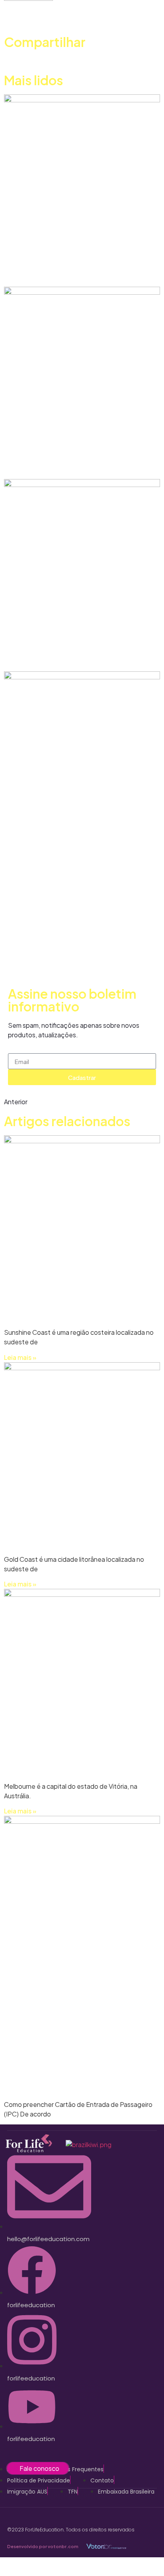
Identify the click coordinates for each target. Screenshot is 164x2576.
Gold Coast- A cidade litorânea (62, 459)
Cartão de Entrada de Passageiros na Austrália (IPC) (69, 929)
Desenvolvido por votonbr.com (43, 2546)
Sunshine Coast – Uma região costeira (64, 267)
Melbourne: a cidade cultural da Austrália (81, 652)
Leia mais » (20, 1357)
